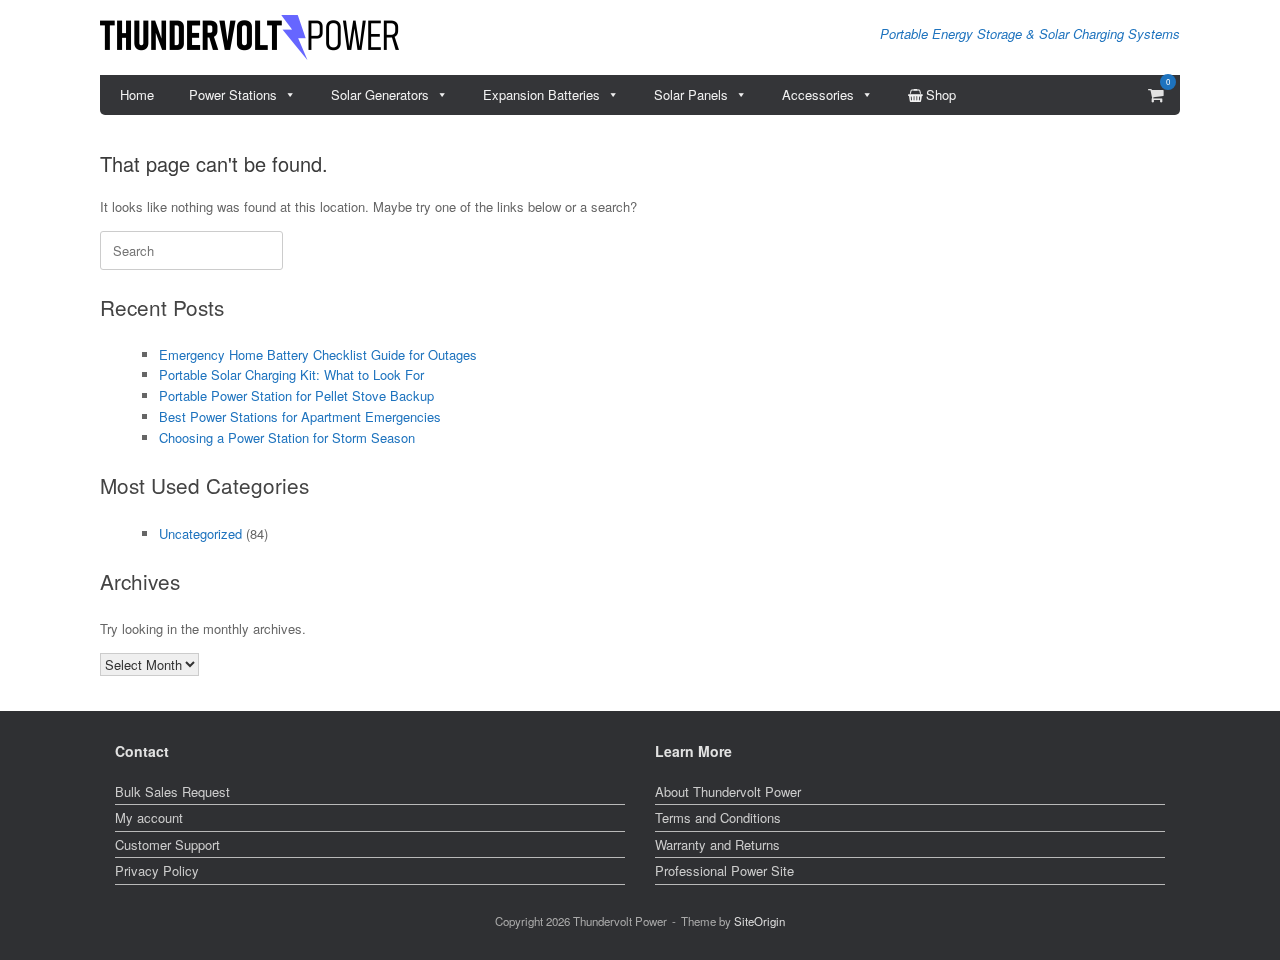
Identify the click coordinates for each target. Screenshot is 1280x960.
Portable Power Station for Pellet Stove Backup (296, 395)
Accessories (818, 94)
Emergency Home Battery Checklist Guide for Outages (318, 354)
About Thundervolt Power (728, 791)
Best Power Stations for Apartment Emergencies (300, 416)
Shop (941, 94)
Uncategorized (200, 533)
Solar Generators (380, 94)
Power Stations (233, 94)
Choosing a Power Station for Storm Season (287, 437)
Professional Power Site (724, 870)
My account (149, 817)
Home (137, 94)
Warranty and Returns (717, 844)
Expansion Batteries (541, 94)
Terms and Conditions (718, 817)
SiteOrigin (759, 921)
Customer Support (167, 844)
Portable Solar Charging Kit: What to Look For (291, 374)
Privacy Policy (157, 870)
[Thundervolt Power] (249, 37)
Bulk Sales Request (172, 791)
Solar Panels (691, 94)
